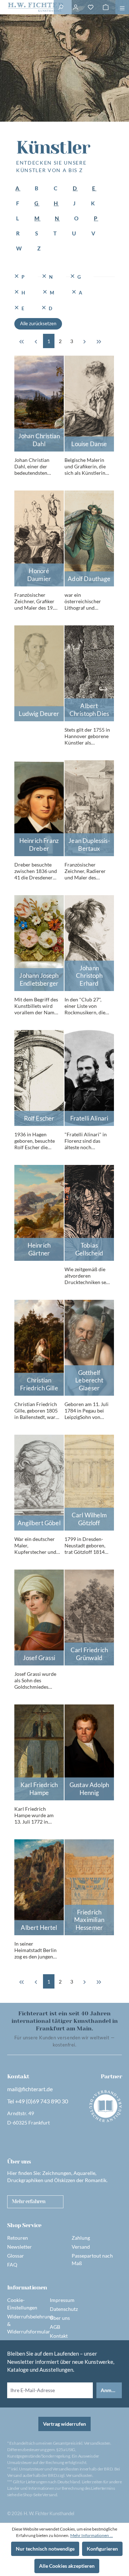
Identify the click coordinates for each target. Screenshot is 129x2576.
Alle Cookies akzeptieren (67, 2566)
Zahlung (81, 2238)
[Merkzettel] (91, 7)
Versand (81, 2247)
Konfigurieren (102, 2549)
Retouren (18, 2238)
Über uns (60, 2318)
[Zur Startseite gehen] (27, 7)
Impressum (62, 2300)
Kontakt (59, 2336)
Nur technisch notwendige (45, 2549)
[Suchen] (61, 7)
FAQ (12, 2265)
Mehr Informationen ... (92, 2535)
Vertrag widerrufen (64, 2424)
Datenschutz (64, 2309)
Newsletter (20, 2247)
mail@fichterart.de (30, 2089)
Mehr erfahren (28, 2201)
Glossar (16, 2256)
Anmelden (111, 2390)
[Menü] (122, 7)
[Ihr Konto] (76, 7)
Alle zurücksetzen (38, 323)
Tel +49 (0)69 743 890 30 (38, 2101)
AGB (55, 2327)
